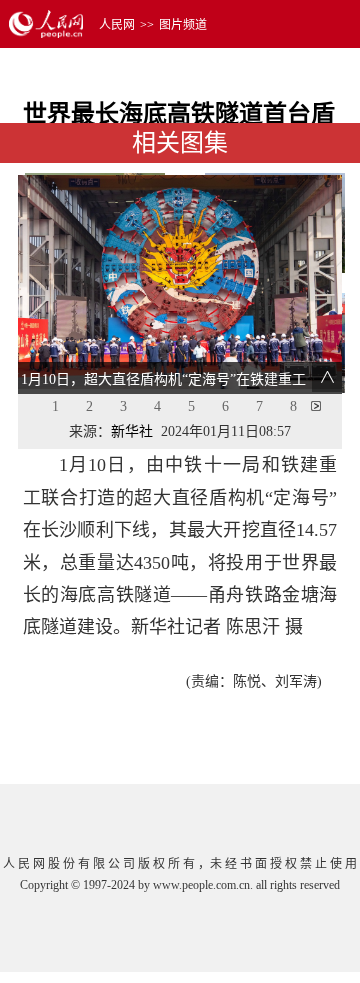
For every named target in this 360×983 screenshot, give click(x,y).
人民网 (117, 25)
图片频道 (183, 25)
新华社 (132, 431)
